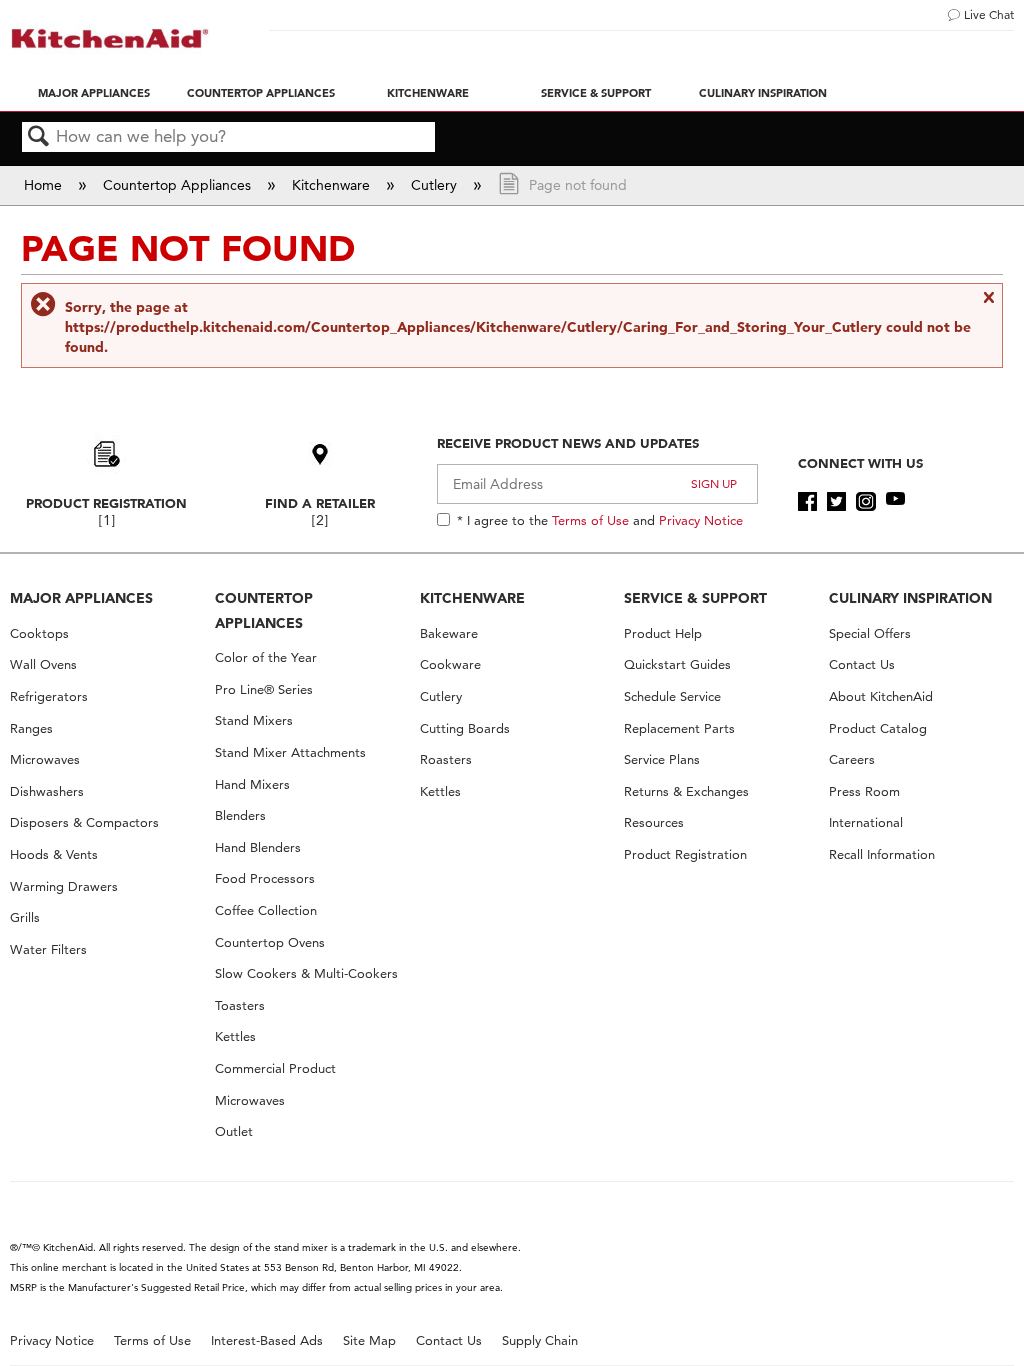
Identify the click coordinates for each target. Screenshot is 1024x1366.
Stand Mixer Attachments (290, 752)
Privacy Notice (701, 520)
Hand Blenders (258, 847)
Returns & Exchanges (686, 791)
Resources (654, 822)
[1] (107, 520)
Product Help (663, 633)
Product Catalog (878, 728)
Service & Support (596, 93)
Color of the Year (266, 657)
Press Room (864, 791)
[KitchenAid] (110, 38)
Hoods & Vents (54, 854)
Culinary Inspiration (763, 93)
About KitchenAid (881, 696)
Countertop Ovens (270, 942)
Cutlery (436, 185)
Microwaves (45, 759)
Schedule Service (672, 696)
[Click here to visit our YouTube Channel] (895, 502)
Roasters (446, 759)
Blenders (240, 815)
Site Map (369, 1340)
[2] (320, 520)
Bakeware (449, 633)
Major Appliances (94, 93)
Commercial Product (275, 1068)
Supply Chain (540, 1340)
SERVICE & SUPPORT (695, 598)
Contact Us (862, 664)
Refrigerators (49, 696)
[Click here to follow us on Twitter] (836, 502)
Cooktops (39, 633)
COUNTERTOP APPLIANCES (264, 610)
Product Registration (106, 503)
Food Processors (265, 878)
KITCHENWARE (472, 598)
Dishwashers (47, 791)
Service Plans (662, 759)
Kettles (235, 1036)
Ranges (31, 728)
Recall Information (882, 854)
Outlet (234, 1131)
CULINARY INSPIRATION (910, 598)
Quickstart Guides (677, 664)
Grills (25, 917)
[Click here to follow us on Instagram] (865, 502)
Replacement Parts (679, 728)
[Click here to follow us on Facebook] (807, 502)
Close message (988, 306)
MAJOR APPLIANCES (81, 598)
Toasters (240, 1005)
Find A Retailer (320, 503)
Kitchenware (428, 93)
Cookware (450, 664)
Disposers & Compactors (84, 822)
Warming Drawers (64, 886)
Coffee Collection (266, 910)
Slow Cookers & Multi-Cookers (306, 973)
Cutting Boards (465, 728)
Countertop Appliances (261, 93)
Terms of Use (590, 520)
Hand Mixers (252, 784)
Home (45, 185)
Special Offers (870, 633)
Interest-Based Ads (267, 1340)
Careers (852, 759)
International (866, 822)
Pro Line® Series (264, 689)
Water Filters (48, 949)
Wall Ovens (43, 664)
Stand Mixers (254, 720)
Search (39, 137)
